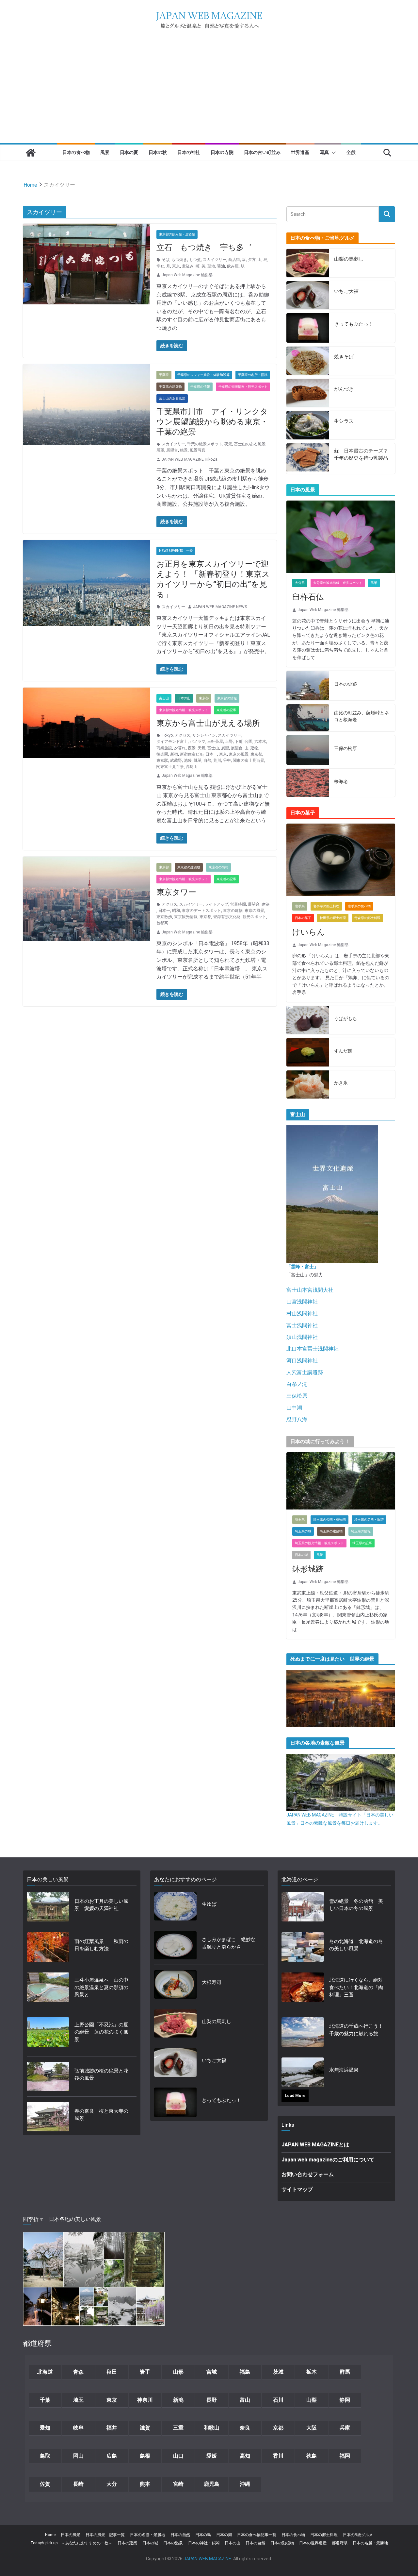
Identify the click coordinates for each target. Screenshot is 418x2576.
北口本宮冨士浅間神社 (313, 1349)
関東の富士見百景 (249, 760)
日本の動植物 (282, 2543)
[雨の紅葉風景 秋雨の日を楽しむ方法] (48, 1947)
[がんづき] (308, 393)
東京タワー (176, 892)
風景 (105, 152)
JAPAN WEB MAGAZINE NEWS (220, 607)
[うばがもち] (308, 1020)
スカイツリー (215, 260)
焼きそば (344, 357)
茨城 (278, 2372)
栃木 (312, 2372)
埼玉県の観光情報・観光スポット (319, 1543)
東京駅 (162, 760)
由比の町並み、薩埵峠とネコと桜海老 (362, 716)
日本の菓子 (303, 918)
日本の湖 (224, 2535)
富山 (245, 2400)
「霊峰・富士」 (302, 1267)
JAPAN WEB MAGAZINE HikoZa (190, 459)
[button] (332, 153)
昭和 (176, 911)
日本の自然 (180, 2535)
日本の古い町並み (262, 152)
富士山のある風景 (172, 398)
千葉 (45, 2400)
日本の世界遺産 (313, 2543)
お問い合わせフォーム (308, 2174)
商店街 (234, 260)
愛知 (45, 2428)
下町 (239, 742)
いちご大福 (346, 291)
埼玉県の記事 (362, 1543)
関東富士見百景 (170, 767)
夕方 (252, 260)
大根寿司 (212, 1982)
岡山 (78, 2456)
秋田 (112, 2372)
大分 (112, 2484)
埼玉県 (300, 1519)
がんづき (344, 389)
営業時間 (238, 904)
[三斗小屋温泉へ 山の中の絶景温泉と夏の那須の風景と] (48, 1989)
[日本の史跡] (308, 686)
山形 (178, 2372)
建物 (254, 748)
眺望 (198, 760)
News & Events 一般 (176, 551)
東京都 (204, 698)
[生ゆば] (175, 1906)
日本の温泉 (173, 2543)
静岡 (345, 2400)
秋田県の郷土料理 (333, 918)
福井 (112, 2428)
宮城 (212, 2372)
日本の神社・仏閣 (204, 2543)
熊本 (145, 2484)
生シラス (344, 421)
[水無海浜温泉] (303, 2072)
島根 (145, 2456)
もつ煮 (195, 260)
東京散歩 (164, 917)
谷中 (227, 760)
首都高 (162, 923)
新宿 (174, 754)
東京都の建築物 (189, 867)
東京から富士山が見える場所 (208, 723)
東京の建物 (233, 911)
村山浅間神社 (302, 1314)
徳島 (312, 2456)
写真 (324, 152)
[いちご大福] (308, 295)
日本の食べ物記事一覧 (257, 2535)
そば (166, 260)
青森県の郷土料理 (367, 918)
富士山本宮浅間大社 (310, 1290)
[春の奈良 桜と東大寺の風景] (48, 2117)
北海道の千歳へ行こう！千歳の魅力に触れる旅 (356, 2030)
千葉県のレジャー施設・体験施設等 (203, 375)
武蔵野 (176, 760)
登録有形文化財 (227, 917)
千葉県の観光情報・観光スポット (243, 387)
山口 (178, 2456)
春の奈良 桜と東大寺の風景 (101, 2115)
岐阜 (78, 2428)
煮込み (188, 266)
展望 (160, 450)
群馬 (345, 2372)
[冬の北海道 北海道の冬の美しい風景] (303, 1947)
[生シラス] (308, 425)
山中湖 (294, 1408)
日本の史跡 (346, 684)
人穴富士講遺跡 (305, 1372)
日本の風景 (71, 2535)
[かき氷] (308, 1085)
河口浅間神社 (302, 1361)
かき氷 (341, 1083)
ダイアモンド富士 (172, 742)
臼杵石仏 (308, 597)
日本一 (211, 754)
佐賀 (45, 2484)
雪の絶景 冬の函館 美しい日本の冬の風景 (356, 1905)
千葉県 (164, 375)
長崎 (78, 2484)
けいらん (309, 932)
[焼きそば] (308, 361)
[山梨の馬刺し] (308, 263)
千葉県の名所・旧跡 (253, 375)
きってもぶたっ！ (354, 324)
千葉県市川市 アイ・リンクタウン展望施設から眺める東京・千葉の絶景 (212, 422)
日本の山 (184, 698)
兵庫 (345, 2428)
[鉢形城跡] (341, 1481)
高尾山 (192, 767)
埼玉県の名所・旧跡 (369, 1519)
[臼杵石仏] (341, 537)
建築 (265, 904)
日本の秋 (158, 152)
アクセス (183, 735)
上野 (229, 742)
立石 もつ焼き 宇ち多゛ (204, 247)
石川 (278, 2400)
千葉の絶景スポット (205, 444)
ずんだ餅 (343, 1051)
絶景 (184, 450)
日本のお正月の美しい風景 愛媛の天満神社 (101, 1905)
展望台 (172, 450)
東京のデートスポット (201, 911)
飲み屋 (233, 266)
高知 (245, 2456)
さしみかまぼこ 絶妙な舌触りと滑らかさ (229, 1943)
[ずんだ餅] (308, 1052)
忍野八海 (297, 1419)
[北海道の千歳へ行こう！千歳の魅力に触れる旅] (303, 2032)
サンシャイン (204, 735)
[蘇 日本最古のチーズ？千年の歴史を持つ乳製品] (308, 459)
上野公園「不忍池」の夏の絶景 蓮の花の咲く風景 (101, 2032)
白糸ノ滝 (297, 1384)
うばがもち (346, 1018)
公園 (249, 742)
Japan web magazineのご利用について (328, 2160)
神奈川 (145, 2400)
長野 (212, 2400)
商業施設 (164, 748)
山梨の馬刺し (349, 259)
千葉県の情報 (200, 387)
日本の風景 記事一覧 (105, 2535)
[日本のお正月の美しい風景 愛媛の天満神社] (48, 1907)
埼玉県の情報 (361, 1531)
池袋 (188, 760)
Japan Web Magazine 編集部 (187, 275)
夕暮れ (180, 748)
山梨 (312, 2400)
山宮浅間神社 (302, 1302)
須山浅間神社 (302, 1337)
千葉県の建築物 (170, 387)
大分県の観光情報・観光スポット (338, 583)
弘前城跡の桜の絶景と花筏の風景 (101, 2075)
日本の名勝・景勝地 (148, 2535)
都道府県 (340, 2543)
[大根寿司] (175, 1984)
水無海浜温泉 (344, 2070)
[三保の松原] (308, 750)
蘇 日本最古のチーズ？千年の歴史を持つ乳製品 (361, 455)
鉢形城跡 (308, 1569)
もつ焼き (179, 260)
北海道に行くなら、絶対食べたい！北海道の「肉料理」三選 (356, 1987)
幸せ (160, 266)
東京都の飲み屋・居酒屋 (177, 234)
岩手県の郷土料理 (326, 906)
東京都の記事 (226, 710)
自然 (207, 760)
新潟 (178, 2400)
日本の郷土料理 (324, 2535)
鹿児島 (212, 2484)
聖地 (211, 266)
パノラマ (198, 742)
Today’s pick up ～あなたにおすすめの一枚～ (71, 2543)
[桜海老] (308, 783)
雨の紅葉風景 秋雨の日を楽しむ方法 (101, 1945)
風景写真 (198, 450)
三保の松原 (346, 748)
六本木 (260, 742)
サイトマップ (297, 2189)
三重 (178, 2428)
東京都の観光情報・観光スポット (184, 710)
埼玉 (78, 2400)
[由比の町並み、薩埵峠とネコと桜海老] (308, 718)
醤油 (221, 266)
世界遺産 (300, 152)
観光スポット (254, 917)
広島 (112, 2456)
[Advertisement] (209, 94)
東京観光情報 (186, 917)
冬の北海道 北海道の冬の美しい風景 (356, 1945)
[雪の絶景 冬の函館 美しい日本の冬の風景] (303, 1907)
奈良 (245, 2428)
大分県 (300, 583)
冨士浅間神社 (302, 1325)
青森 (78, 2372)
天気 (201, 748)
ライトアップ (217, 904)
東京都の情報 (227, 698)
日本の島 (203, 2535)
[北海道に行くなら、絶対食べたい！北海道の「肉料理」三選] (303, 1989)
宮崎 (178, 2484)
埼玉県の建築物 (331, 1531)
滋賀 (145, 2428)
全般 (351, 152)
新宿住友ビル (192, 754)
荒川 (217, 760)
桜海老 (341, 781)
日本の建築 (127, 2543)
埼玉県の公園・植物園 (330, 1519)
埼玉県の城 (303, 1531)
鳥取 (45, 2456)
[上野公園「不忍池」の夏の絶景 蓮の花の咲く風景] (48, 2034)
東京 (176, 266)
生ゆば (209, 1904)
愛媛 (212, 2456)
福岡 (345, 2456)
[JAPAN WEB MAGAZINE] (31, 153)
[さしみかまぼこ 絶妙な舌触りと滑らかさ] (175, 1945)
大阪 (312, 2428)
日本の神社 (189, 152)
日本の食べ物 (76, 152)
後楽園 (162, 754)
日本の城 (301, 1555)
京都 (278, 2428)
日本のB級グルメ (358, 2535)
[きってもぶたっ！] (308, 328)
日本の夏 (129, 152)
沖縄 (245, 2484)
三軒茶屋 (215, 742)
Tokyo (167, 735)
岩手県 (300, 906)
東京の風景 (239, 754)
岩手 (145, 2372)
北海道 (45, 2372)
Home (50, 2535)
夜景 (228, 444)
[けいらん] (341, 860)
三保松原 (297, 1396)
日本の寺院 (222, 152)
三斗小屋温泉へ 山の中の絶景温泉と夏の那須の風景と (101, 1987)
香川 (278, 2456)
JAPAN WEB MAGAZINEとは (315, 2145)
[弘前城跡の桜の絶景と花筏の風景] (48, 2076)
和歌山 (212, 2428)
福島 (245, 2372)
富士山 (164, 698)
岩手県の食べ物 (359, 906)
